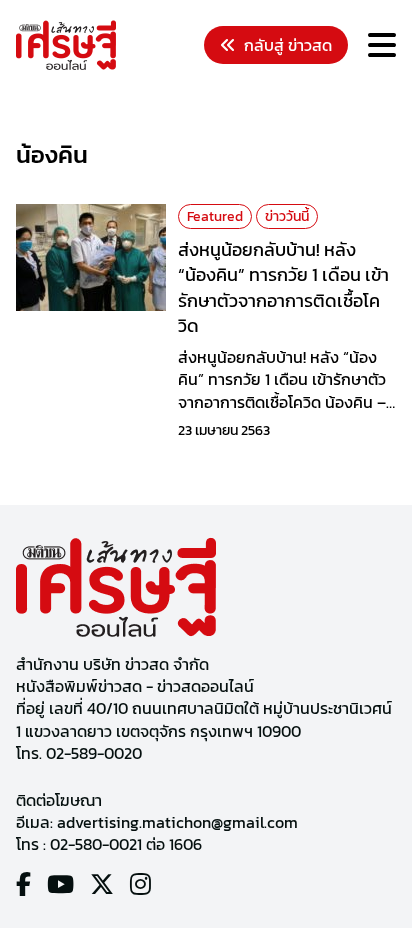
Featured (215, 216)
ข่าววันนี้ (287, 216)
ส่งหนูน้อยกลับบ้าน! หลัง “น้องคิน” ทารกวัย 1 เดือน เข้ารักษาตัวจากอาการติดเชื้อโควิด (283, 287)
